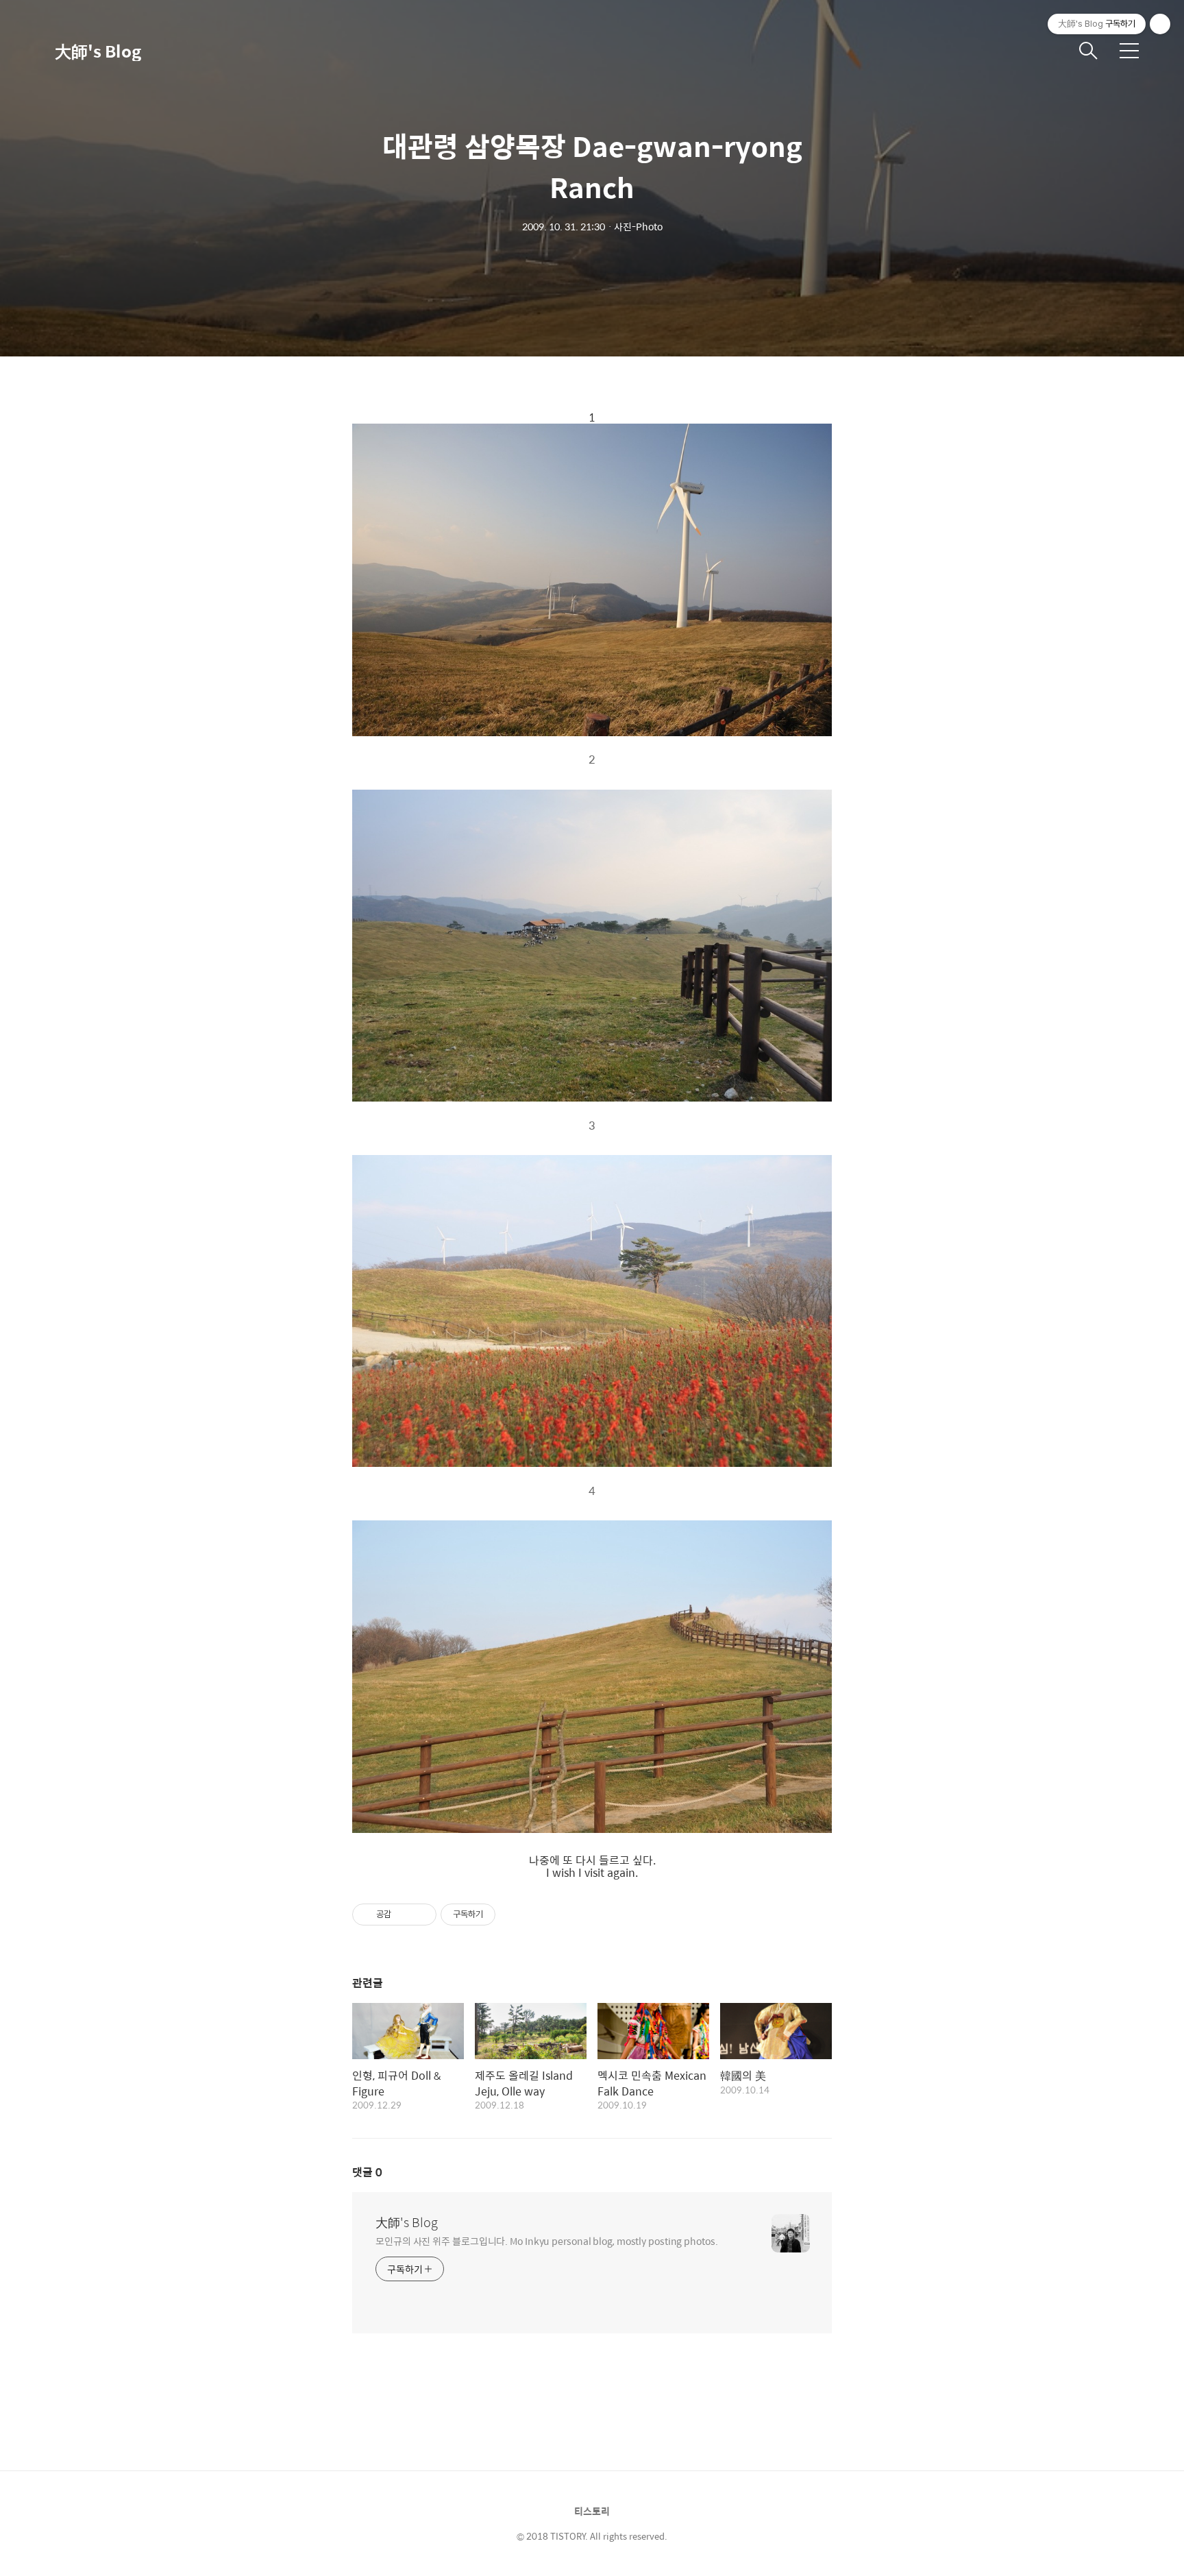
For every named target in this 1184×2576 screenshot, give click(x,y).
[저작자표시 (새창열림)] (502, 1915)
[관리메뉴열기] (1160, 24)
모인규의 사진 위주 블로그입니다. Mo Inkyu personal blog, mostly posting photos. (547, 2240)
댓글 (367, 2172)
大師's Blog (98, 51)
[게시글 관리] (421, 1915)
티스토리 (592, 2511)
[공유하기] (404, 1915)
